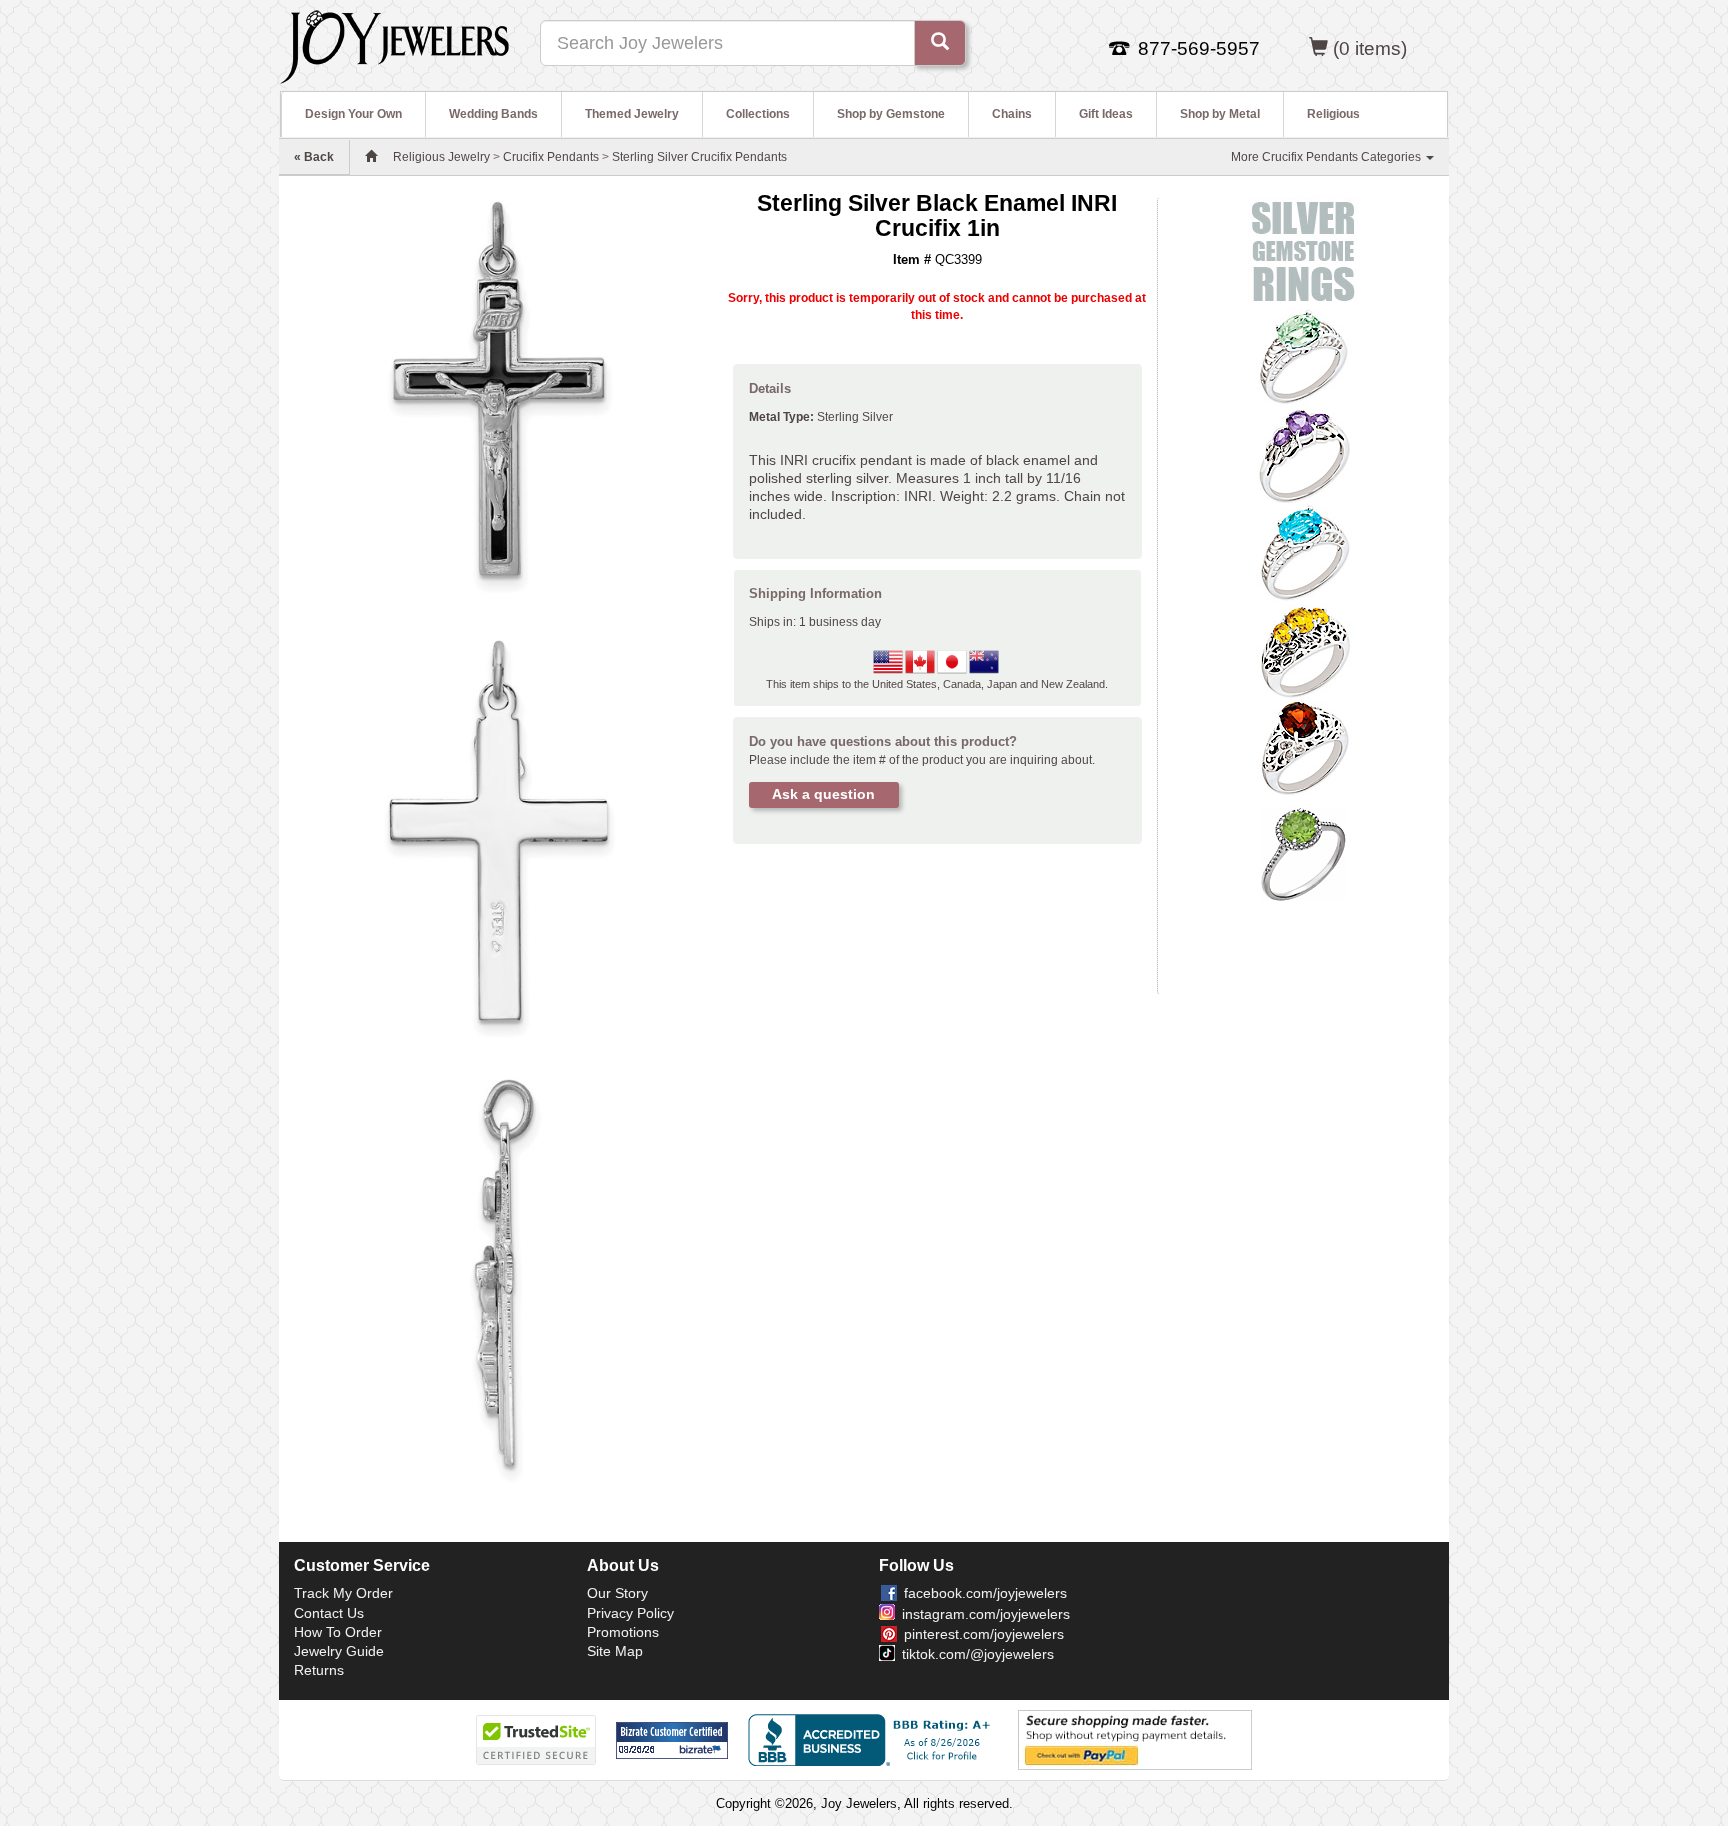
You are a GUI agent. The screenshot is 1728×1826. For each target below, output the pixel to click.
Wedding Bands (493, 114)
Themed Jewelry (632, 114)
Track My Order (343, 1593)
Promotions (623, 1632)
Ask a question (823, 794)
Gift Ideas (1106, 114)
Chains (1012, 114)
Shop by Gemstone (891, 114)
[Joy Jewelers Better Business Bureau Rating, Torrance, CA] (873, 1740)
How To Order (338, 1632)
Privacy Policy (630, 1613)
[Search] (940, 43)
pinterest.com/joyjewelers (984, 1634)
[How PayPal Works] (1135, 1739)
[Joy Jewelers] (394, 44)
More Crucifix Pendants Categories (1327, 157)
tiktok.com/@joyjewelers (978, 1654)
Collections (758, 114)
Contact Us (329, 1613)
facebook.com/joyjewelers (985, 1593)
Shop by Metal (1220, 114)
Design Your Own (353, 114)
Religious (1333, 114)
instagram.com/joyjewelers (986, 1614)
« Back (314, 157)
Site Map (615, 1651)
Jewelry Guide (339, 1651)
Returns (319, 1670)
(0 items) (1370, 48)
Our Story (617, 1593)
